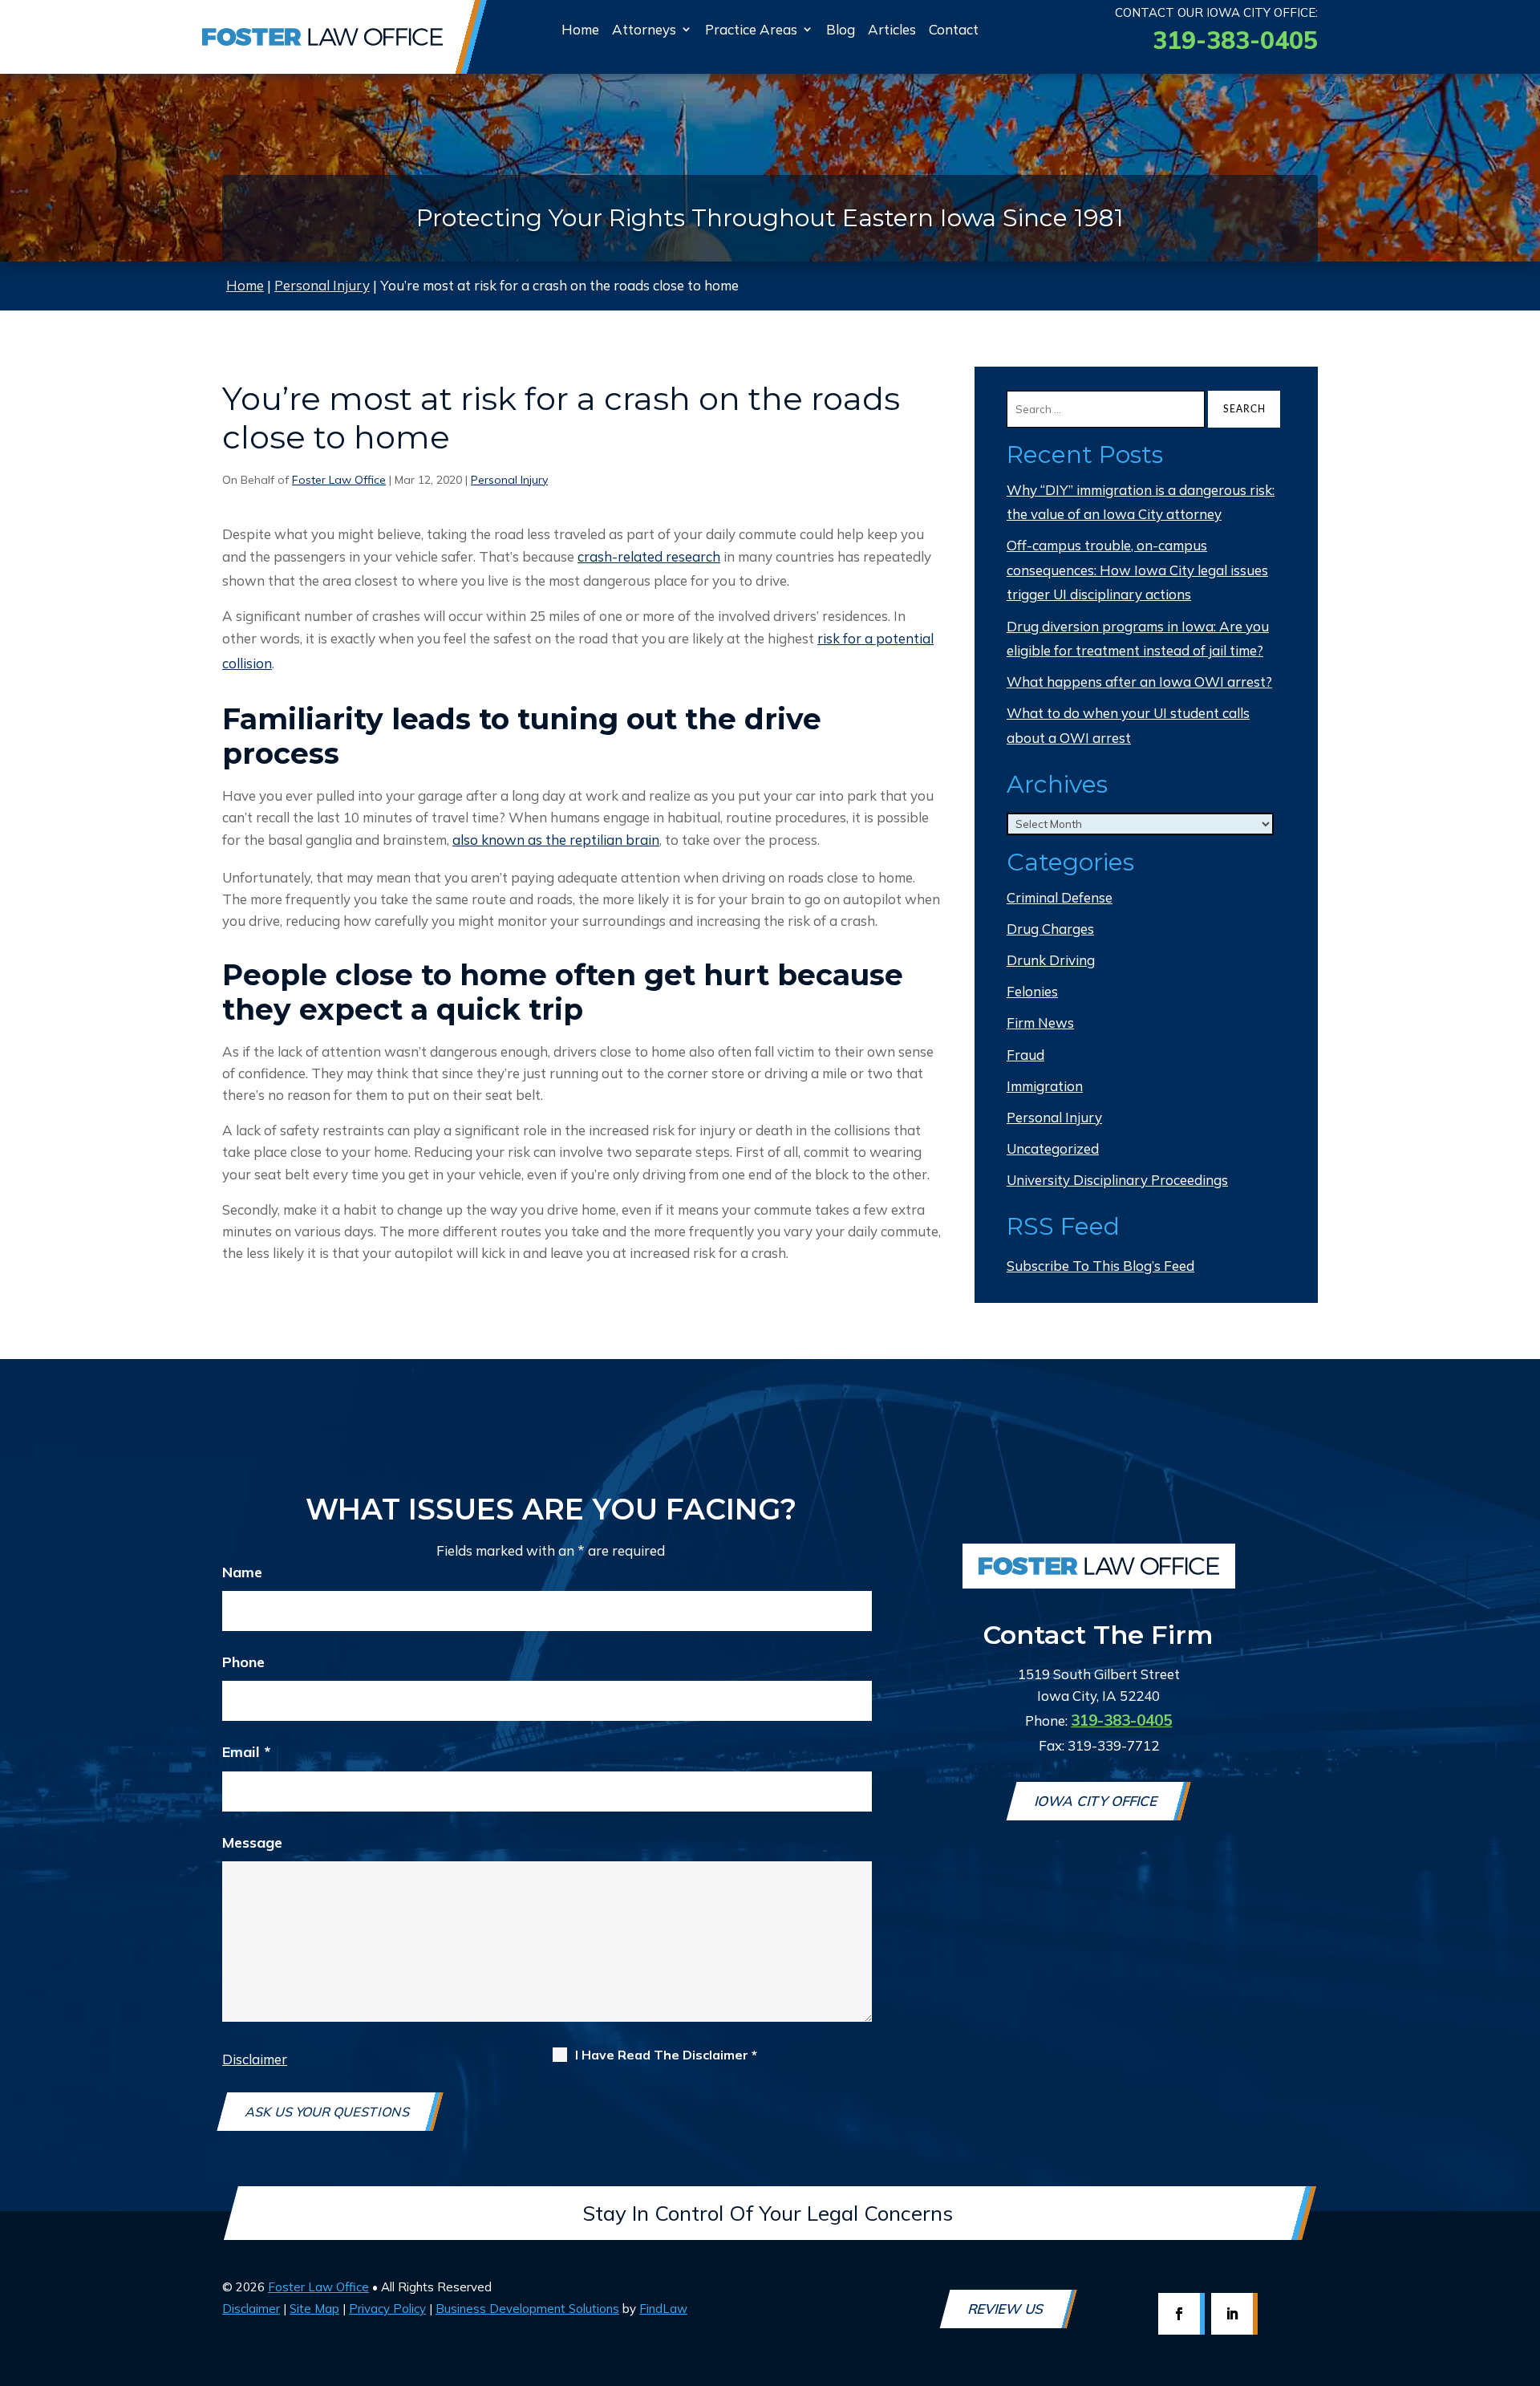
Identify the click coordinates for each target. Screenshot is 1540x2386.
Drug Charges (1050, 929)
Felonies (1032, 991)
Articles (892, 29)
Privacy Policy (387, 2309)
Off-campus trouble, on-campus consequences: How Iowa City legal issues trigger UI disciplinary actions (1137, 570)
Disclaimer (255, 2059)
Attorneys (644, 29)
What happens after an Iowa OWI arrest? (1139, 682)
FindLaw (663, 2309)
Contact (954, 29)
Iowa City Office (1098, 1801)
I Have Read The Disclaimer (666, 2055)
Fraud (1025, 1055)
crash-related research (649, 556)
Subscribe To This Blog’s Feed (1100, 1266)
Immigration (1045, 1086)
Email (246, 1752)
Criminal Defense (1060, 897)
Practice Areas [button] (751, 29)
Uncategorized (1053, 1148)
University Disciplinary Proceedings (1117, 1180)
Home (580, 29)
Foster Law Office (339, 480)
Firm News (1040, 1023)
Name (242, 1572)
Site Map (314, 2309)
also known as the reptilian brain (556, 840)
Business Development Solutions (527, 2309)
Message (252, 1842)
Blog (841, 29)
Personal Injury (509, 480)
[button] (1520, 2290)
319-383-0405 (1235, 40)
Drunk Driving (1051, 960)
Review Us (1007, 2309)
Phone (243, 1662)
